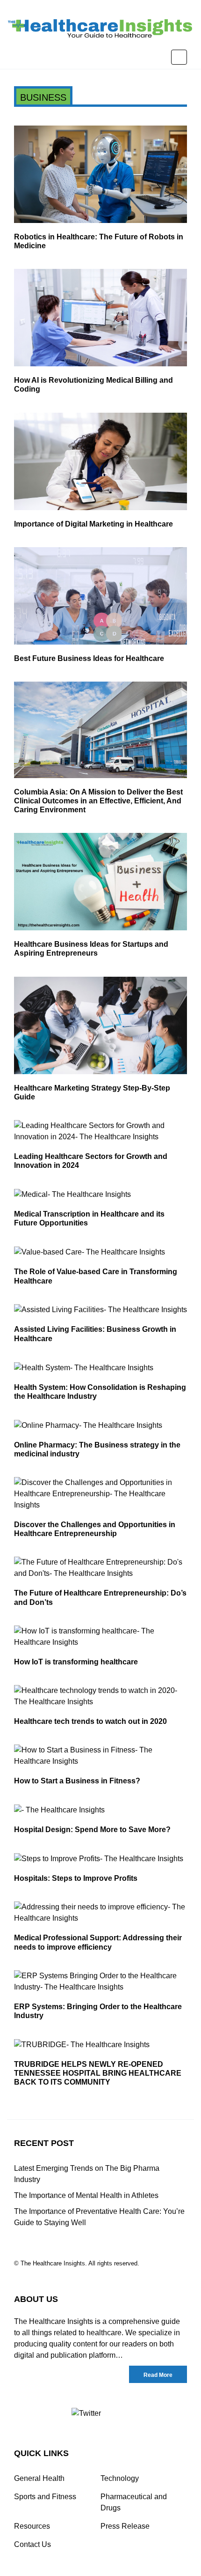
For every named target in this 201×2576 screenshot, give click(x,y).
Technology (120, 2478)
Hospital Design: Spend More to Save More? (92, 1830)
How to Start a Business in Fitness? (77, 1781)
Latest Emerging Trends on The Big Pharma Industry (87, 2174)
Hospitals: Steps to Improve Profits (76, 1878)
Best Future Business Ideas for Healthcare (89, 658)
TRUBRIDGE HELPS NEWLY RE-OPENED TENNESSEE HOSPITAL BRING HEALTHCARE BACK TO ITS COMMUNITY (98, 2073)
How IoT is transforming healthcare (76, 1662)
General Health (39, 2478)
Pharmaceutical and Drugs (134, 2502)
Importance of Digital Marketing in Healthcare (93, 524)
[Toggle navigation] (179, 57)
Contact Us (32, 2544)
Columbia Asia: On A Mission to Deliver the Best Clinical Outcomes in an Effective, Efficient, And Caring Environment (98, 801)
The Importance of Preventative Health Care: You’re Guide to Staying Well (99, 2217)
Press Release (125, 2526)
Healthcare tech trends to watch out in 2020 (90, 1721)
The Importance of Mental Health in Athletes (86, 2195)
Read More (158, 2375)
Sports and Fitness (45, 2497)
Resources (32, 2526)
